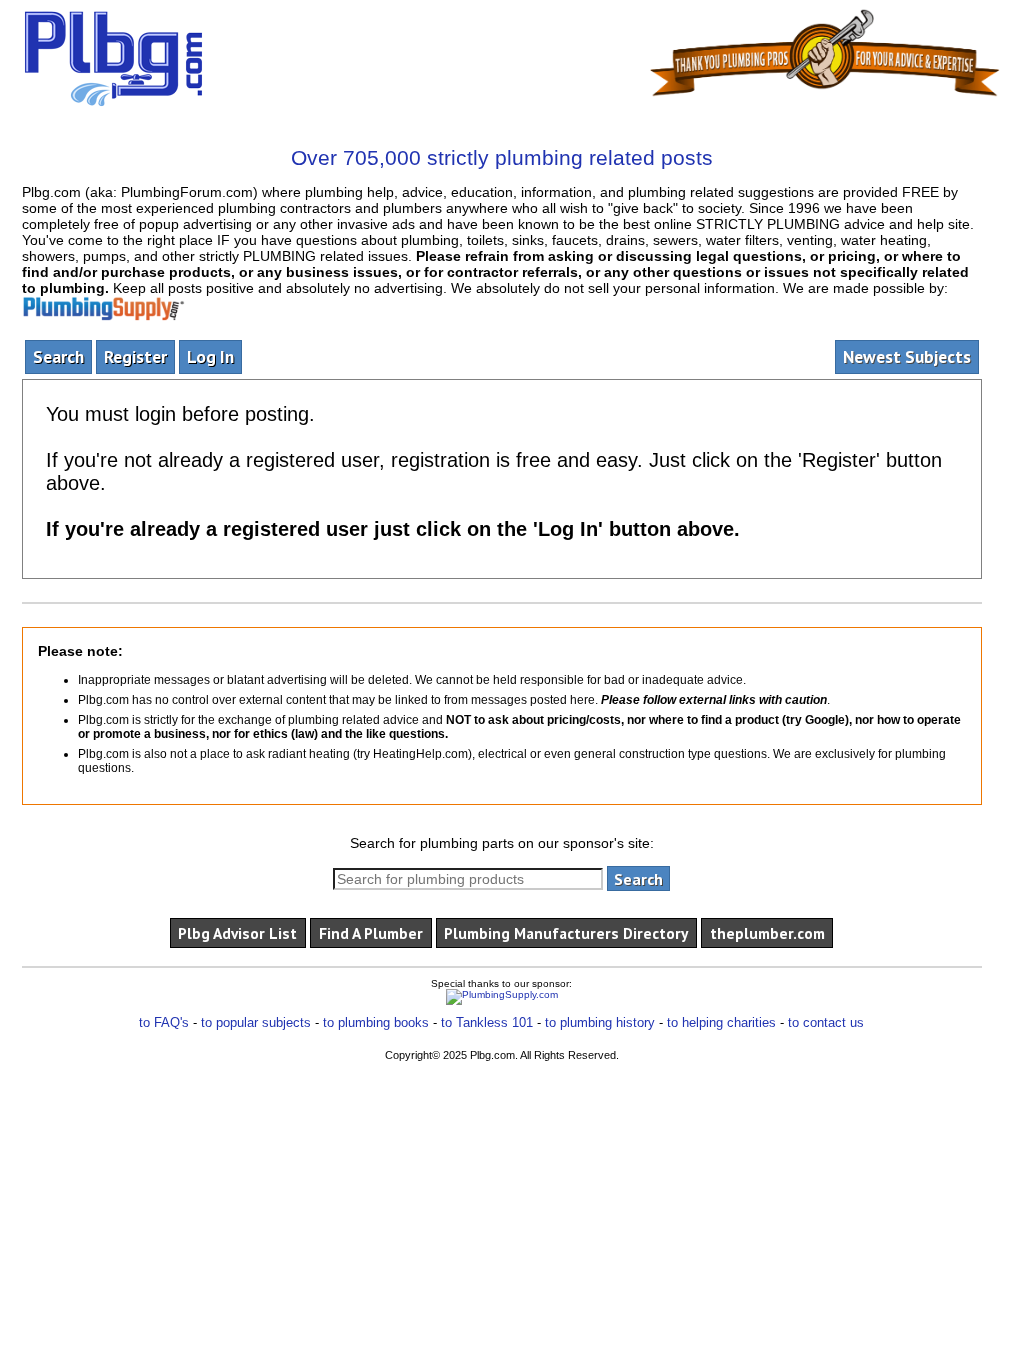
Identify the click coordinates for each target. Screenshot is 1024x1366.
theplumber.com (767, 933)
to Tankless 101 (487, 1022)
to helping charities (721, 1022)
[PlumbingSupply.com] (502, 996)
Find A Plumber (371, 933)
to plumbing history (600, 1022)
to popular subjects (256, 1022)
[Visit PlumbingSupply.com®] (103, 304)
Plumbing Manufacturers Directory (566, 933)
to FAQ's (164, 1022)
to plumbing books (376, 1022)
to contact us (826, 1022)
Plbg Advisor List (237, 933)
